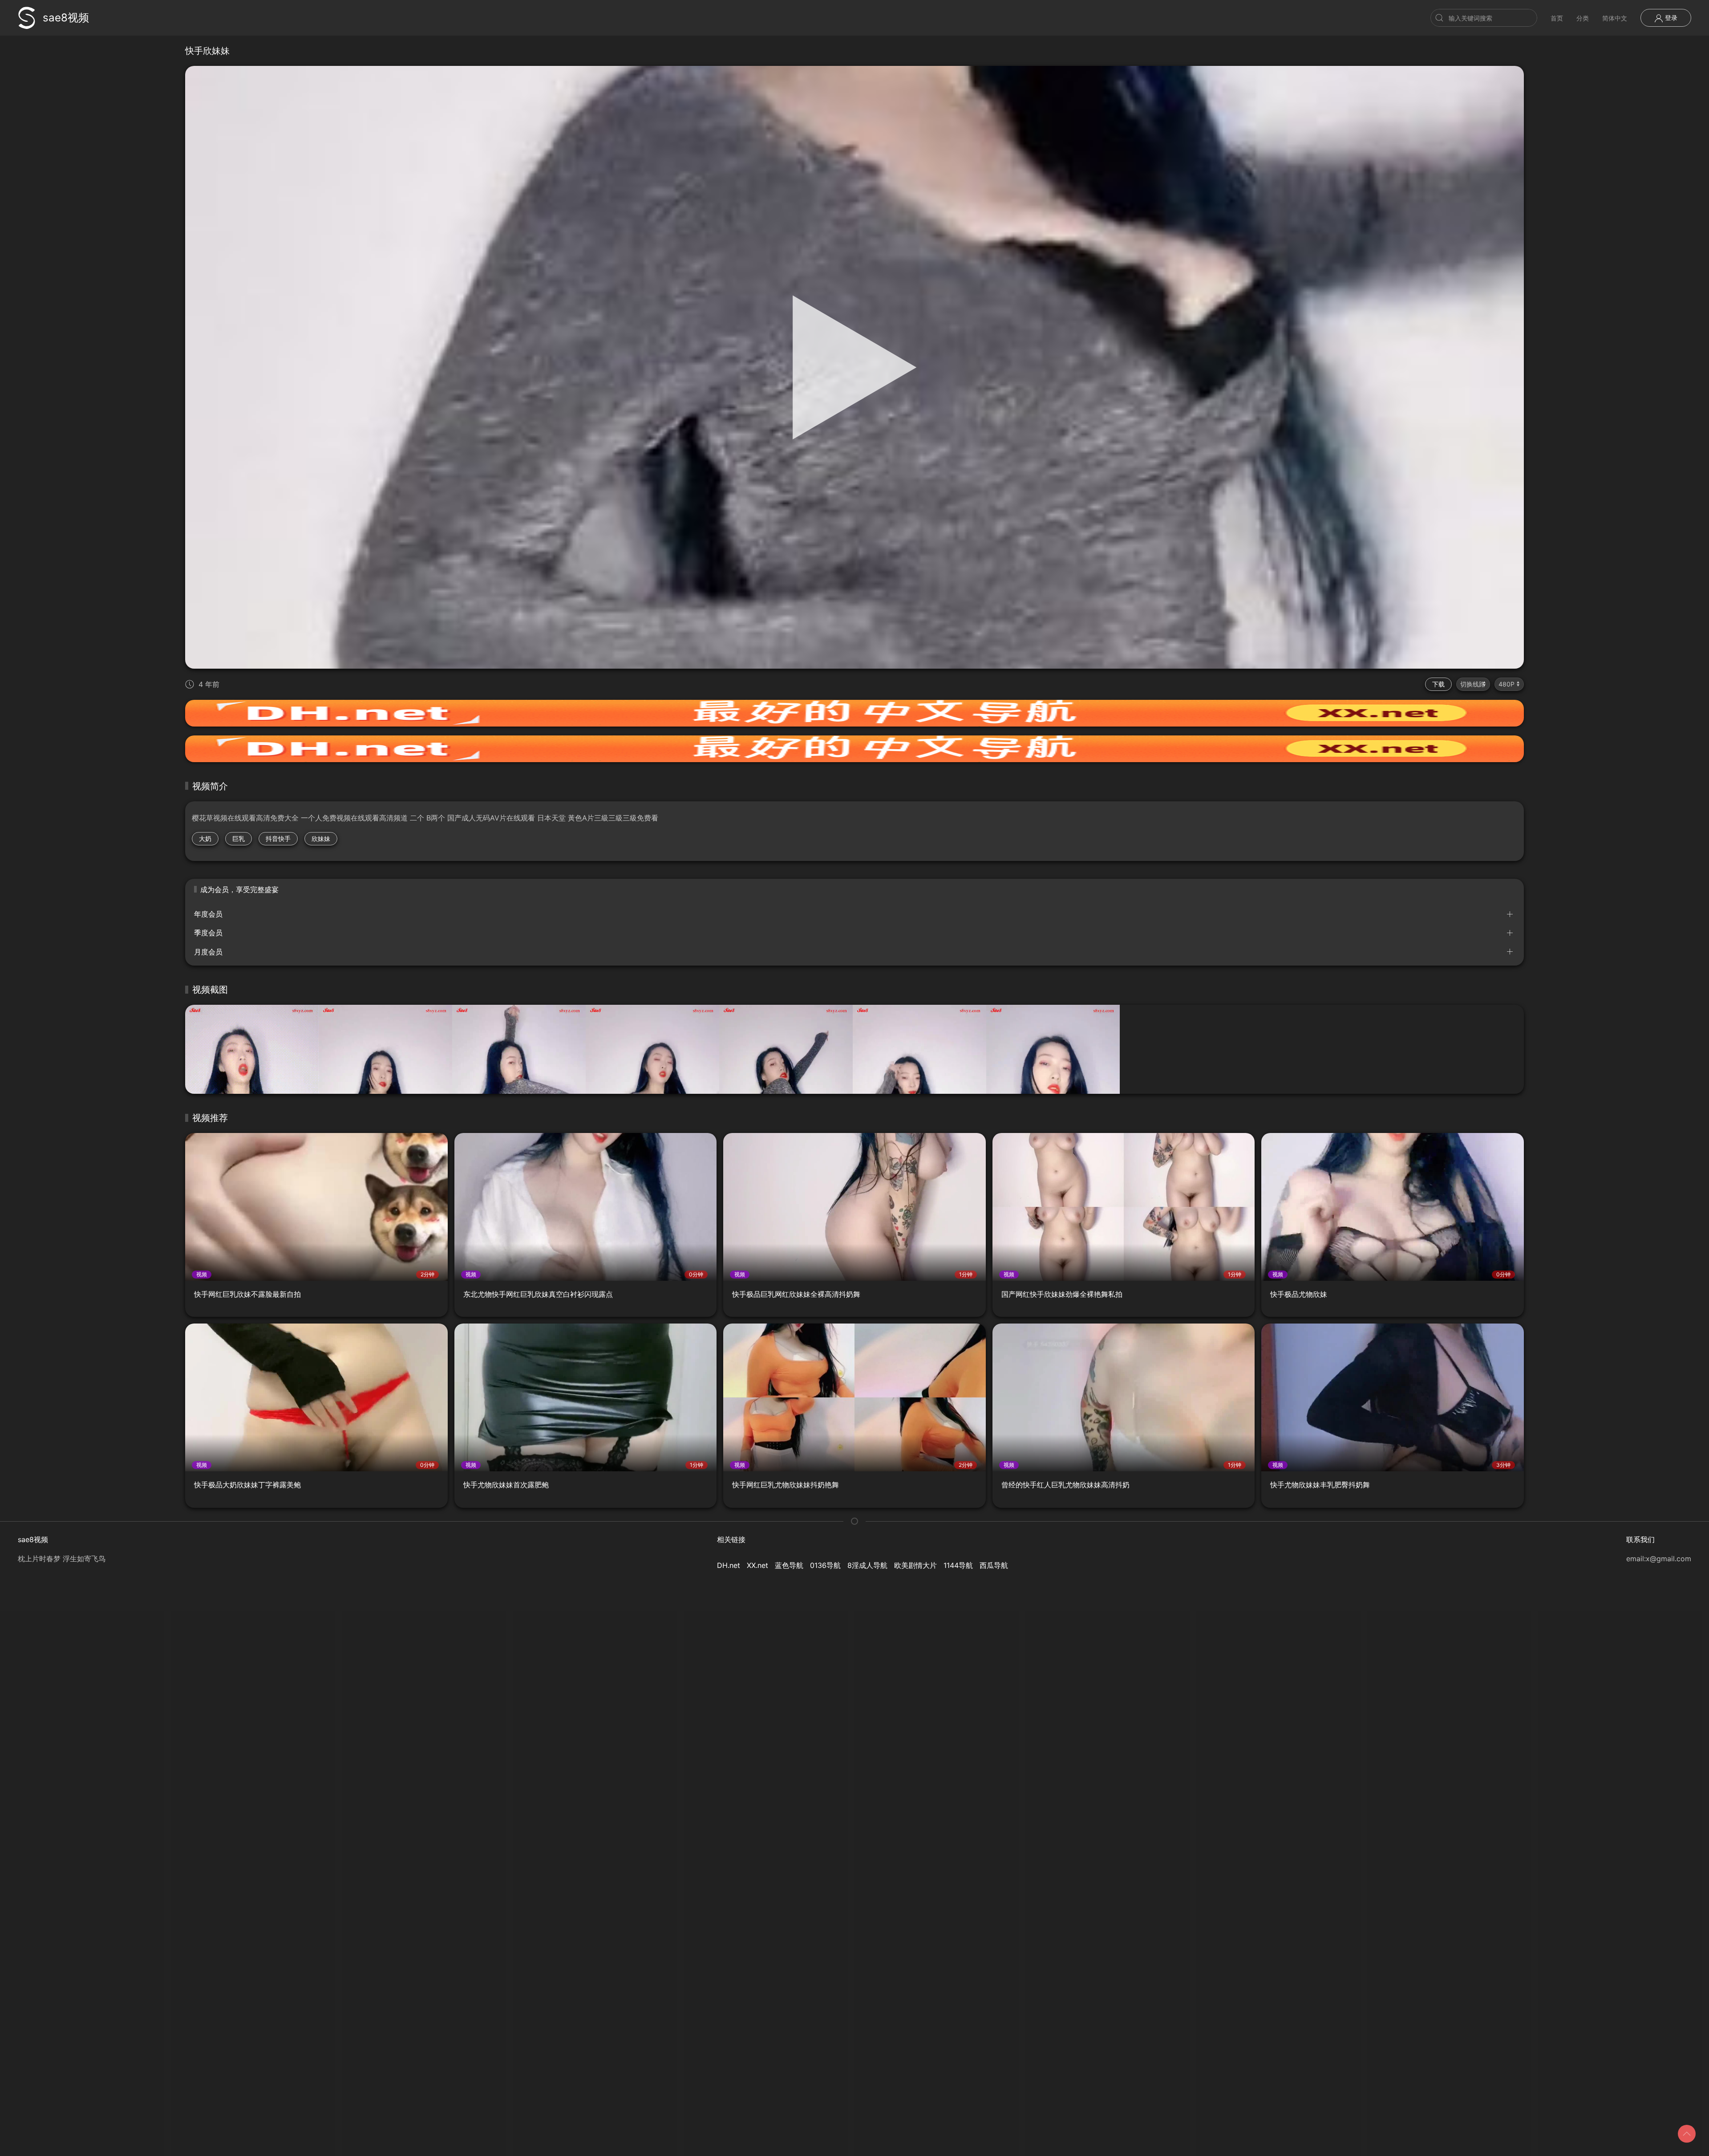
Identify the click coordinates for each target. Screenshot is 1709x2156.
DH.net (729, 1565)
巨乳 (239, 838)
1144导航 (958, 1565)
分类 (1583, 18)
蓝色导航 (789, 1565)
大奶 (205, 838)
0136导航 (825, 1565)
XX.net (757, 1565)
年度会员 (208, 914)
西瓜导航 (994, 1565)
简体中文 (1615, 18)
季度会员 (208, 933)
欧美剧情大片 (915, 1565)
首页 (1557, 18)
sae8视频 (66, 18)
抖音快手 (278, 838)
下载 (1438, 684)
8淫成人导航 (867, 1565)
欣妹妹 (321, 838)
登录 (1670, 18)
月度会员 (208, 952)
